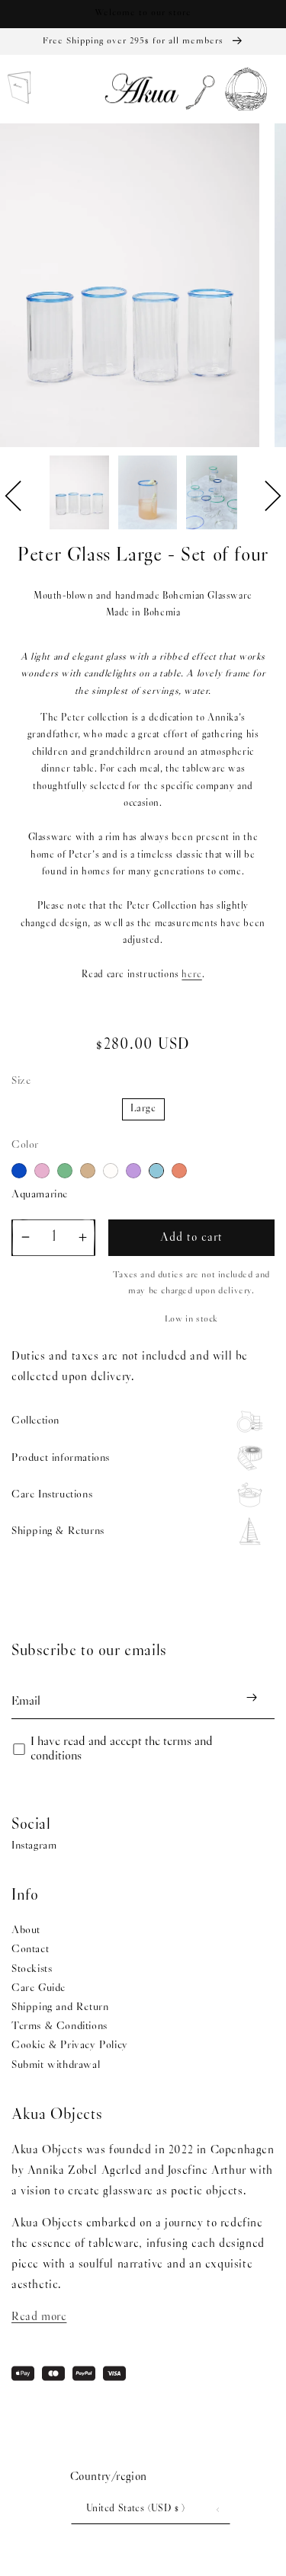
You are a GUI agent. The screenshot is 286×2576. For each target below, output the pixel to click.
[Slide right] (273, 496)
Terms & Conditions (59, 2026)
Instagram (34, 1846)
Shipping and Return (60, 2007)
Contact (30, 1950)
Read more (39, 2317)
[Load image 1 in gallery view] (79, 494)
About (26, 1930)
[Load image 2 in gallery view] (148, 494)
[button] (196, 90)
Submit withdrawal (56, 2065)
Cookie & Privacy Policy (70, 2045)
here (191, 975)
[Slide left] (13, 496)
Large (143, 1109)
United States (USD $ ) (136, 2509)
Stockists (32, 1969)
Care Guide (39, 1988)
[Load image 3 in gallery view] (216, 494)
